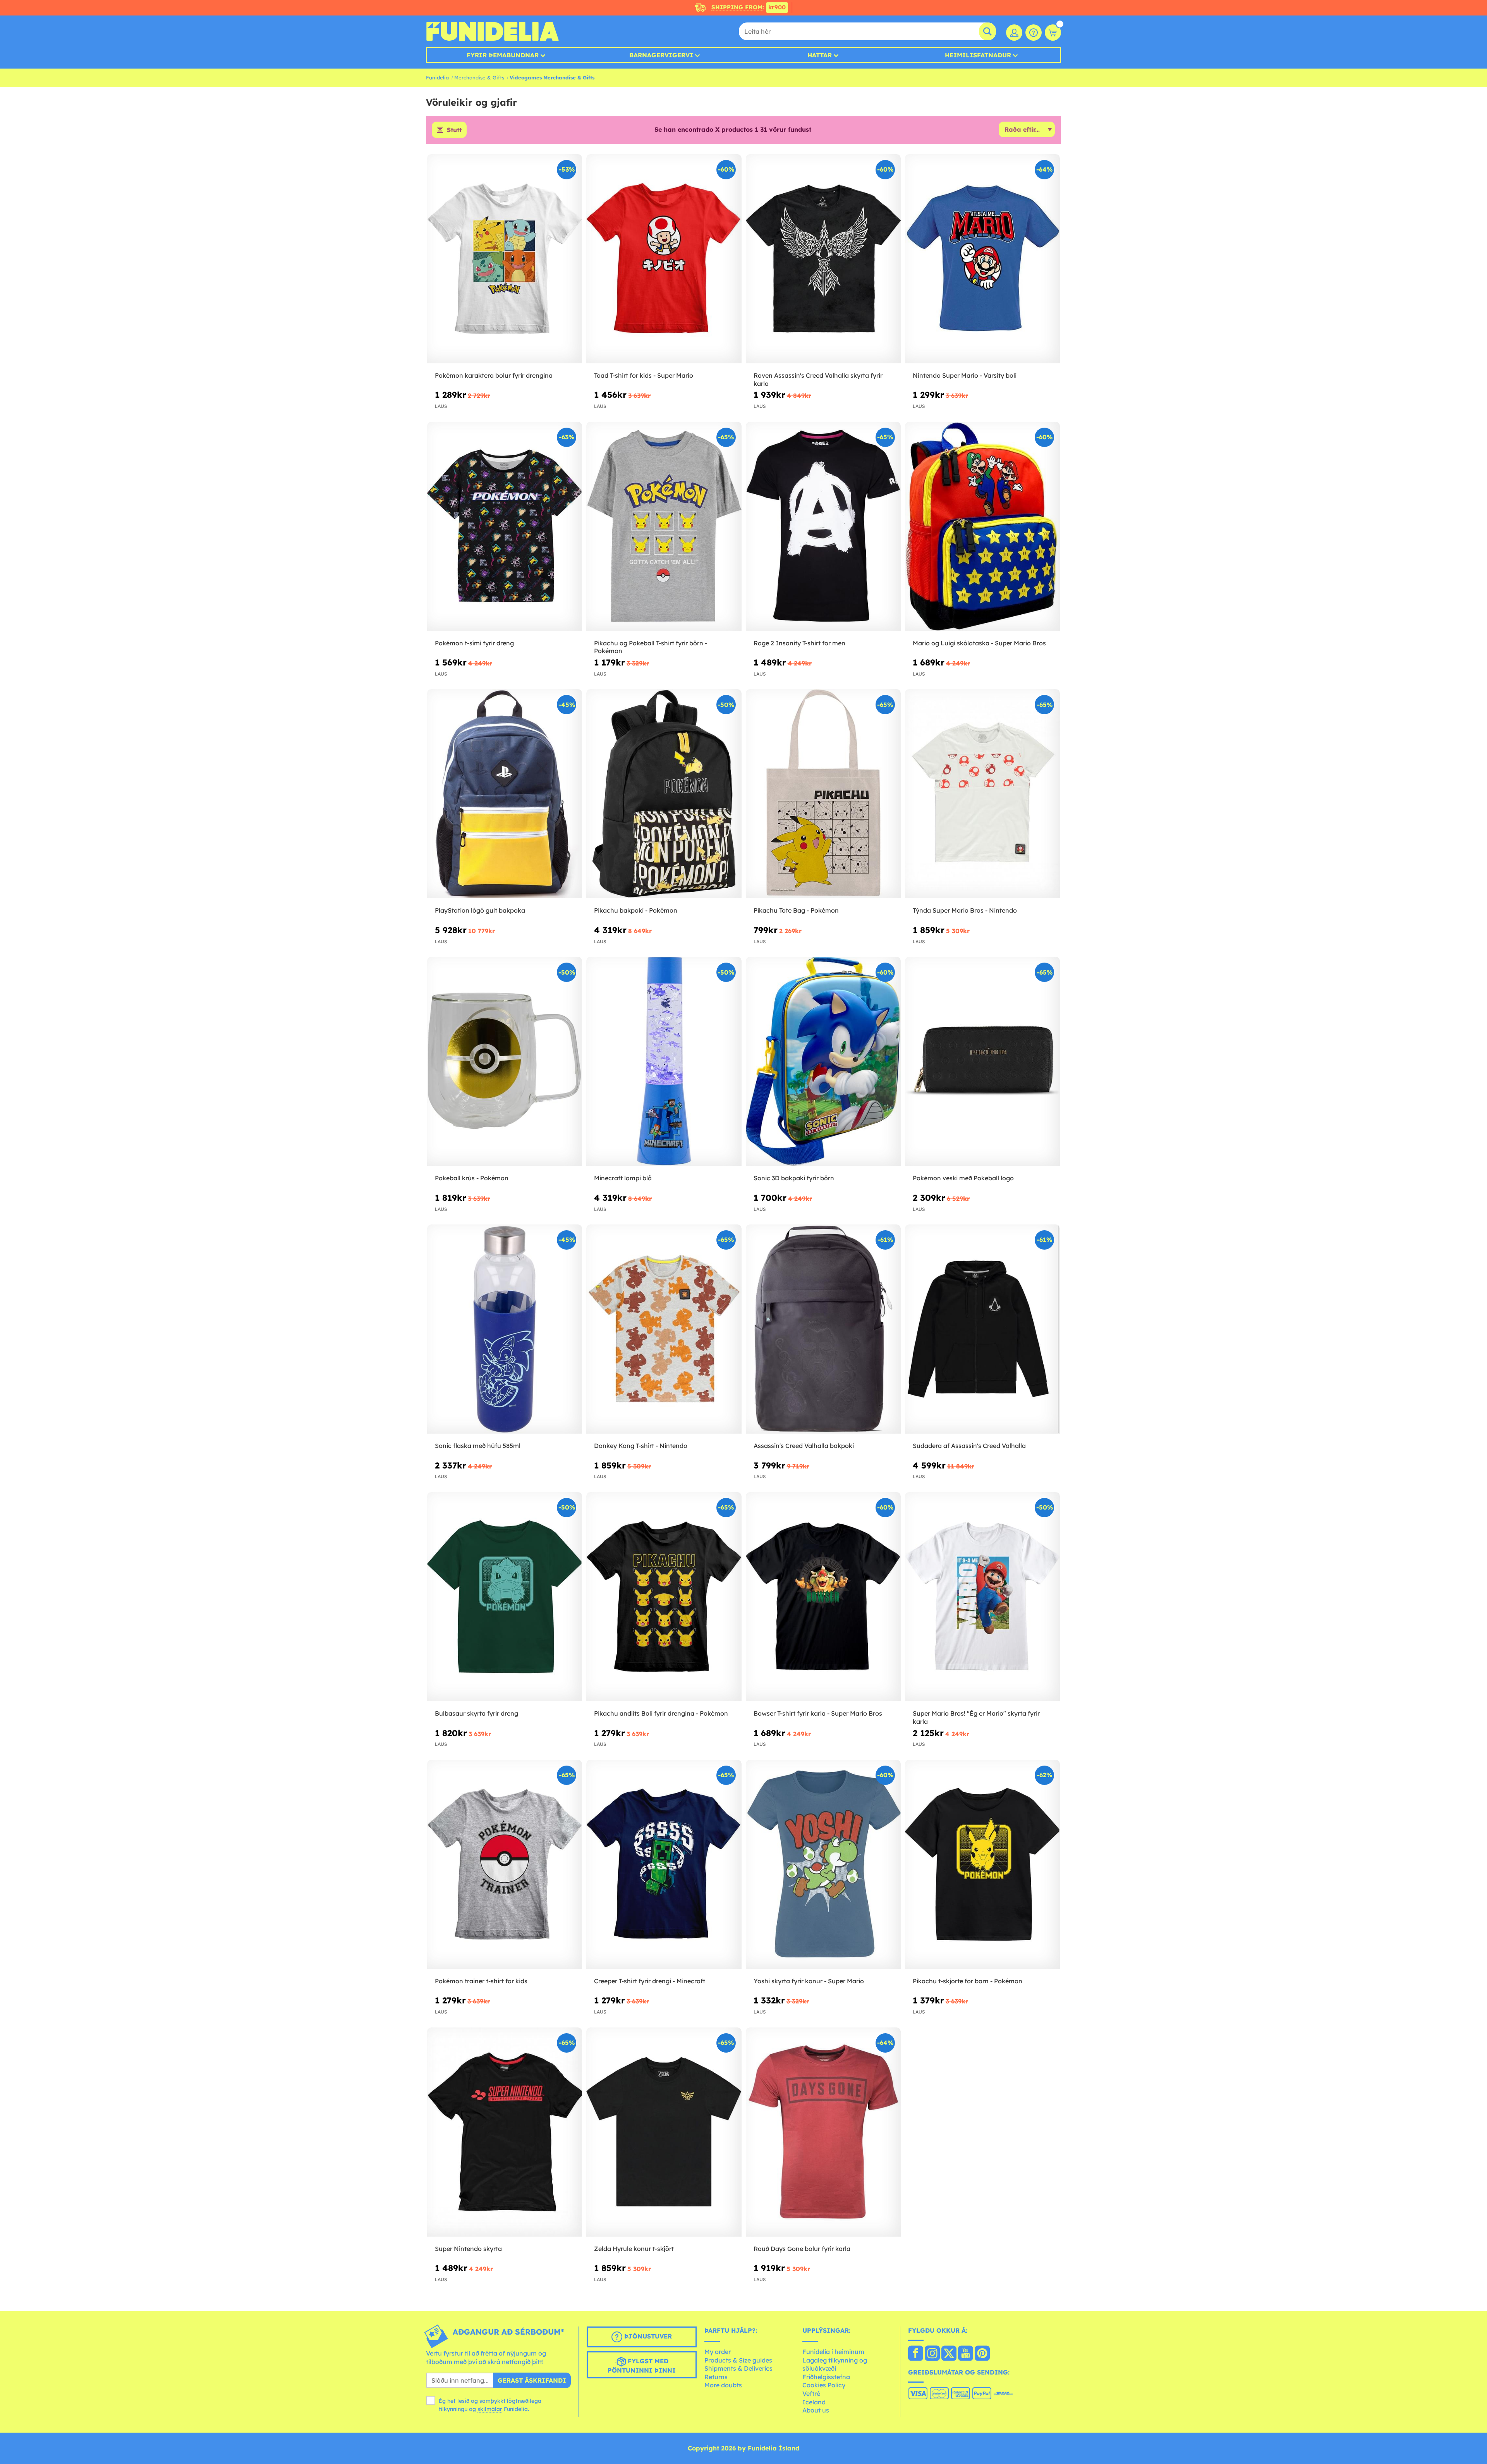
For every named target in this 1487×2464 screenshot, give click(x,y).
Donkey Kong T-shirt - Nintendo (641, 1446)
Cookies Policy (824, 2385)
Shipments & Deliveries (738, 2368)
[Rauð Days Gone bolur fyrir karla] (823, 2132)
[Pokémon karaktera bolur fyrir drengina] (505, 259)
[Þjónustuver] (1034, 33)
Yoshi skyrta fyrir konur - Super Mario (809, 1981)
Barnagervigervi (661, 55)
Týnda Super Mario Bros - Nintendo (965, 910)
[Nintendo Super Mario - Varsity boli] (982, 259)
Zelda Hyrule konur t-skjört (634, 2249)
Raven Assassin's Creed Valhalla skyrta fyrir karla (818, 379)
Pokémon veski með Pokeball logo (963, 1178)
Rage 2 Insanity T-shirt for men (799, 643)
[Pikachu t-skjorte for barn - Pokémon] (982, 1865)
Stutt (454, 130)
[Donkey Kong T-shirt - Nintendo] (664, 1329)
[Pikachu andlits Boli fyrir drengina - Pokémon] (664, 1597)
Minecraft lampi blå (623, 1178)
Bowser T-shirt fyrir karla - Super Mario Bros (818, 1713)
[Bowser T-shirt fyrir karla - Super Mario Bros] (823, 1597)
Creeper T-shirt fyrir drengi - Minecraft (650, 1981)
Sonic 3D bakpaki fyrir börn (794, 1178)
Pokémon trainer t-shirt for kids (481, 1981)
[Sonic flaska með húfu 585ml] (505, 1329)
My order (718, 2352)
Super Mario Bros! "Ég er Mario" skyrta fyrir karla (976, 1717)
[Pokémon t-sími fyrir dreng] (505, 527)
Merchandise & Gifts (479, 77)
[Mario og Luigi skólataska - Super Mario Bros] (982, 527)
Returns (716, 2377)
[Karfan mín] (1053, 33)
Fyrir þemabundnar (503, 55)
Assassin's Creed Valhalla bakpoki (804, 1446)
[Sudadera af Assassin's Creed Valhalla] (982, 1329)
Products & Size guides (738, 2360)
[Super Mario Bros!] (982, 1597)
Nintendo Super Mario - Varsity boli (965, 375)
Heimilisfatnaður (978, 55)
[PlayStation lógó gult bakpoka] (505, 794)
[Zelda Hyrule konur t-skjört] (664, 2132)
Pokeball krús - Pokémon (472, 1178)
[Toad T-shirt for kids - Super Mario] (664, 259)
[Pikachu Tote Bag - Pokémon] (823, 794)
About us (816, 2410)
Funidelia (437, 77)
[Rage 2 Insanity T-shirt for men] (823, 527)
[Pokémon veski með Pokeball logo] (982, 1062)
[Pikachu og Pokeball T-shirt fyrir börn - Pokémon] (664, 527)
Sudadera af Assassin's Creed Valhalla (969, 1446)
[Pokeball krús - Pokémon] (505, 1062)
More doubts (723, 2385)
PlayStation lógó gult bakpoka (480, 910)
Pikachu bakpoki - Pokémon (636, 910)
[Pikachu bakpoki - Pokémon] (664, 794)
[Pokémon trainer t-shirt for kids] (505, 1865)
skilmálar (490, 2409)
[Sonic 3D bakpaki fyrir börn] (823, 1062)
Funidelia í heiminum (833, 2352)
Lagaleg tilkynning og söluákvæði (835, 2364)
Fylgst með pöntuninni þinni (642, 2366)
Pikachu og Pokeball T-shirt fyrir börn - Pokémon (651, 647)
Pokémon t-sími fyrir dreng (474, 643)
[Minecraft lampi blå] (664, 1062)
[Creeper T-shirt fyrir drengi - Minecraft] (664, 1865)
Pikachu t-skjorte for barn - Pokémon (968, 1981)
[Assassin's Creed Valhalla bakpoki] (823, 1329)
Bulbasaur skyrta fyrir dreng (476, 1713)
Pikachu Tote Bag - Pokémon (796, 910)
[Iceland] (916, 2354)
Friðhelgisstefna (826, 2377)
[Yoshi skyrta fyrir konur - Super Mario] (823, 1865)
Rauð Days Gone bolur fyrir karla (802, 2249)
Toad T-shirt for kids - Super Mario (644, 375)
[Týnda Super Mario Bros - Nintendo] (982, 794)
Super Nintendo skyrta (468, 2249)
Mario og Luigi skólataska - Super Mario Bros (979, 643)
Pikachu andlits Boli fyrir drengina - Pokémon (661, 1713)
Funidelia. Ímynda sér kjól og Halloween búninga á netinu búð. (492, 31)
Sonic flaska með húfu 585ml (478, 1446)
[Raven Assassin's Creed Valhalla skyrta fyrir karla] (823, 259)
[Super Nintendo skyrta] (505, 2132)
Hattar (820, 55)
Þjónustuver (647, 2337)
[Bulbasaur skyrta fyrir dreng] (505, 1597)
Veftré (811, 2394)
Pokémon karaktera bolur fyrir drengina (494, 375)
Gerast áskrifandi (532, 2380)
